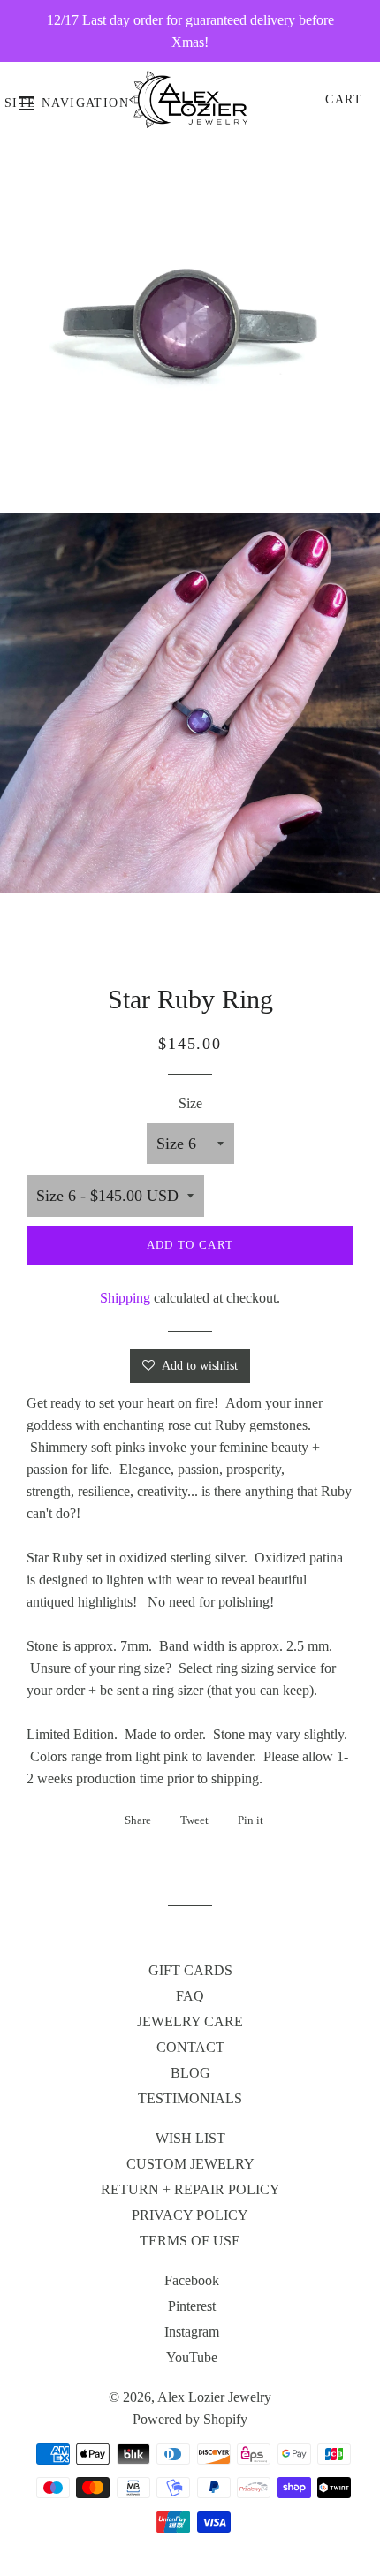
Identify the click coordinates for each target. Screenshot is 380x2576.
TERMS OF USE (190, 2241)
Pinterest (192, 2306)
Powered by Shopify (190, 2419)
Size (190, 1103)
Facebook (192, 2280)
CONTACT (190, 2047)
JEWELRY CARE (190, 2021)
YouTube (192, 2357)
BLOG (190, 2073)
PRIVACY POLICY (190, 2215)
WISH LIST (190, 2138)
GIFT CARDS (190, 1970)
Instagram (192, 2332)
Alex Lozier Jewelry (214, 2397)
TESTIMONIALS (190, 2098)
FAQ (190, 1996)
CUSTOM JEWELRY (190, 2164)
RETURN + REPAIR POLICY (190, 2189)
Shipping (125, 1298)
